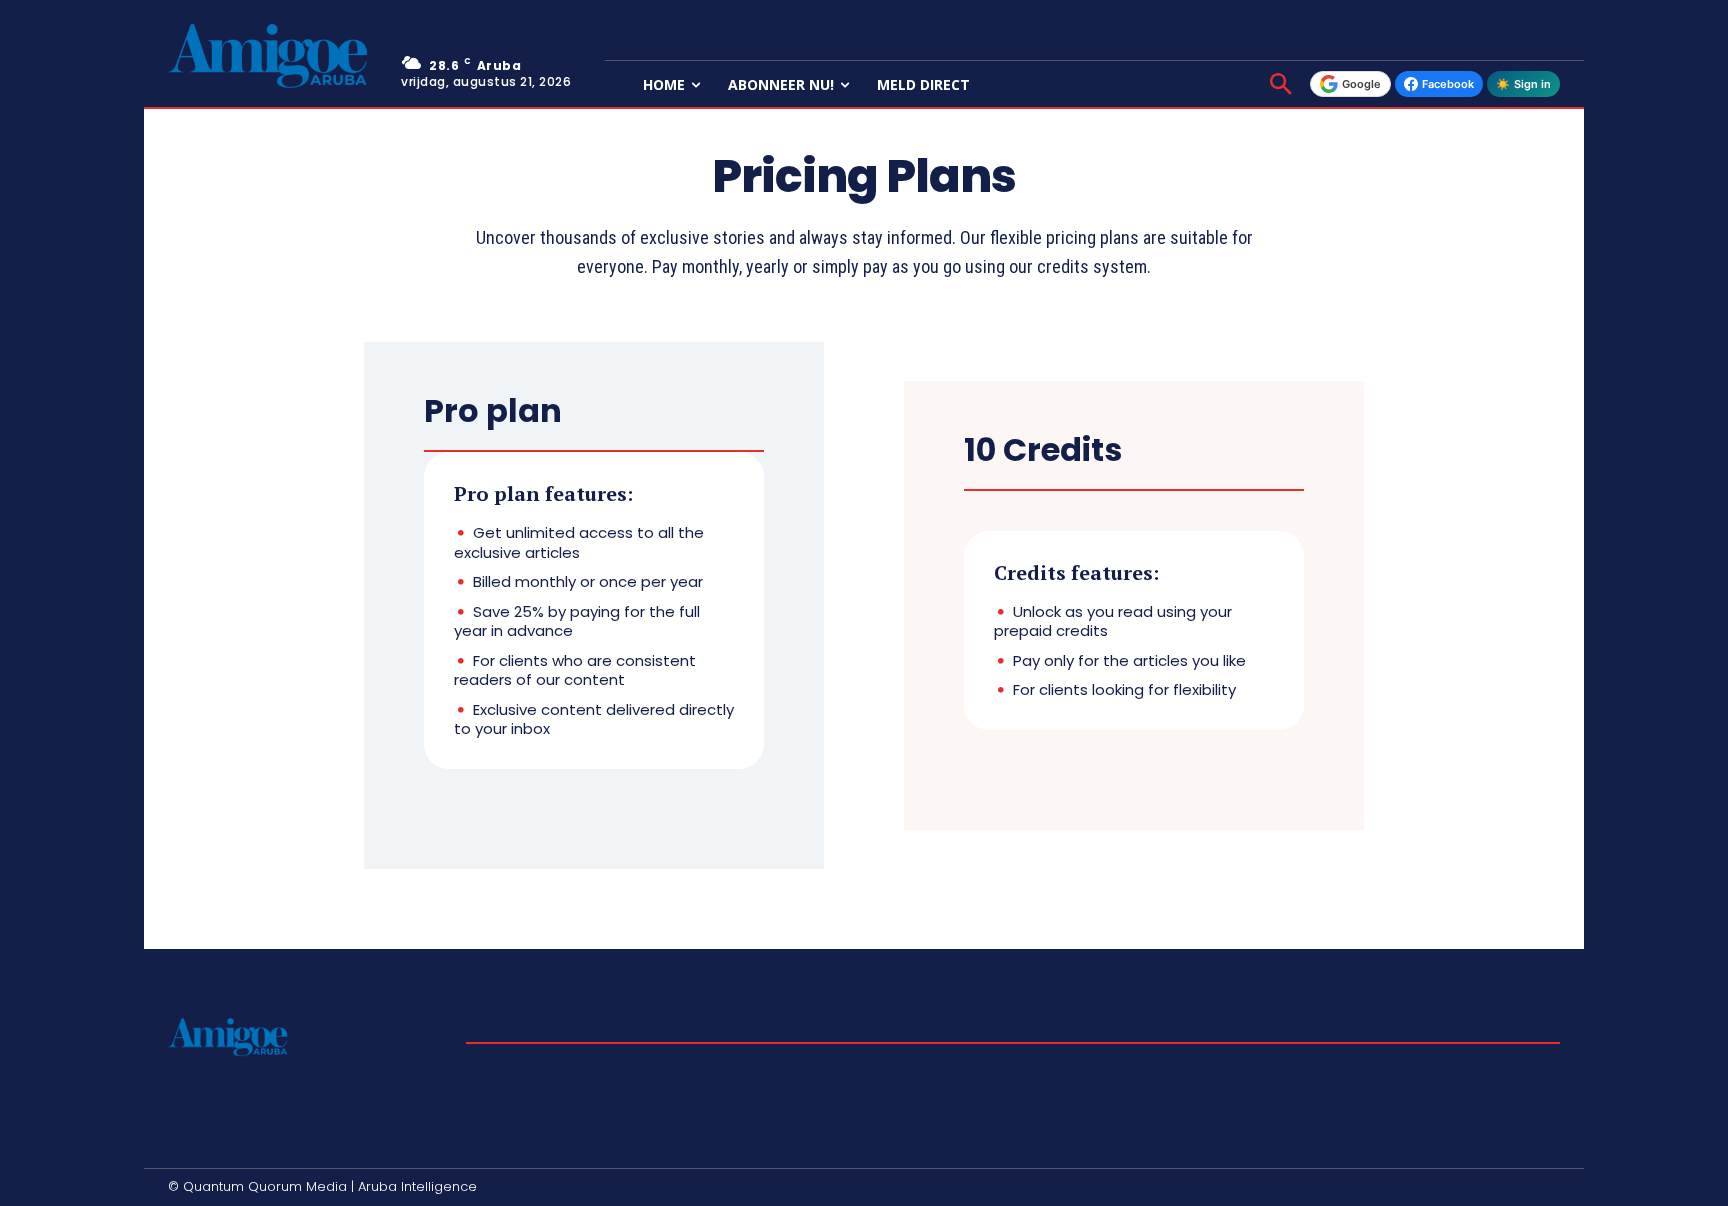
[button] (1281, 86)
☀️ (1523, 84)
